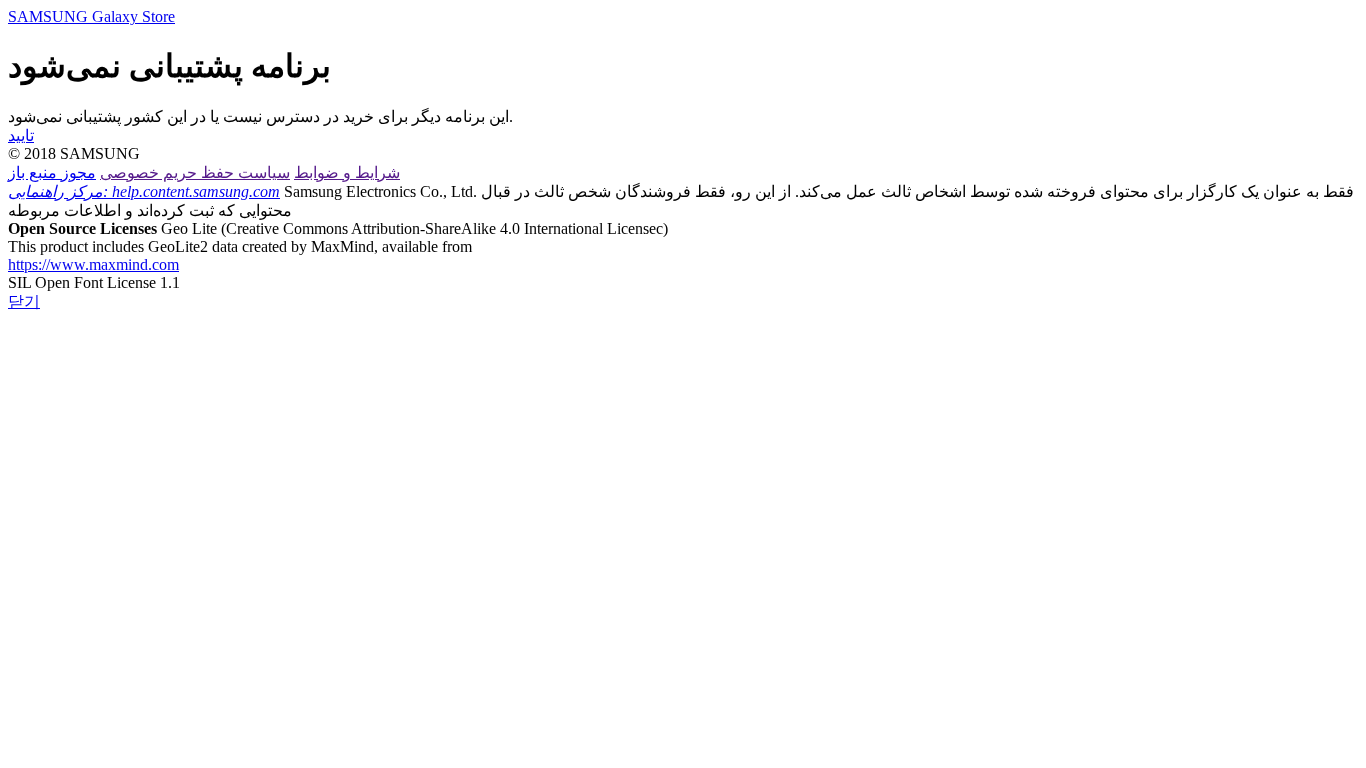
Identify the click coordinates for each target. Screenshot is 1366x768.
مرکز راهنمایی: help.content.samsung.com (144, 191)
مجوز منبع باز (52, 172)
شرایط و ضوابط (347, 172)
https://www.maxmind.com (93, 264)
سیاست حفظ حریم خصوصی (195, 172)
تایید (21, 135)
